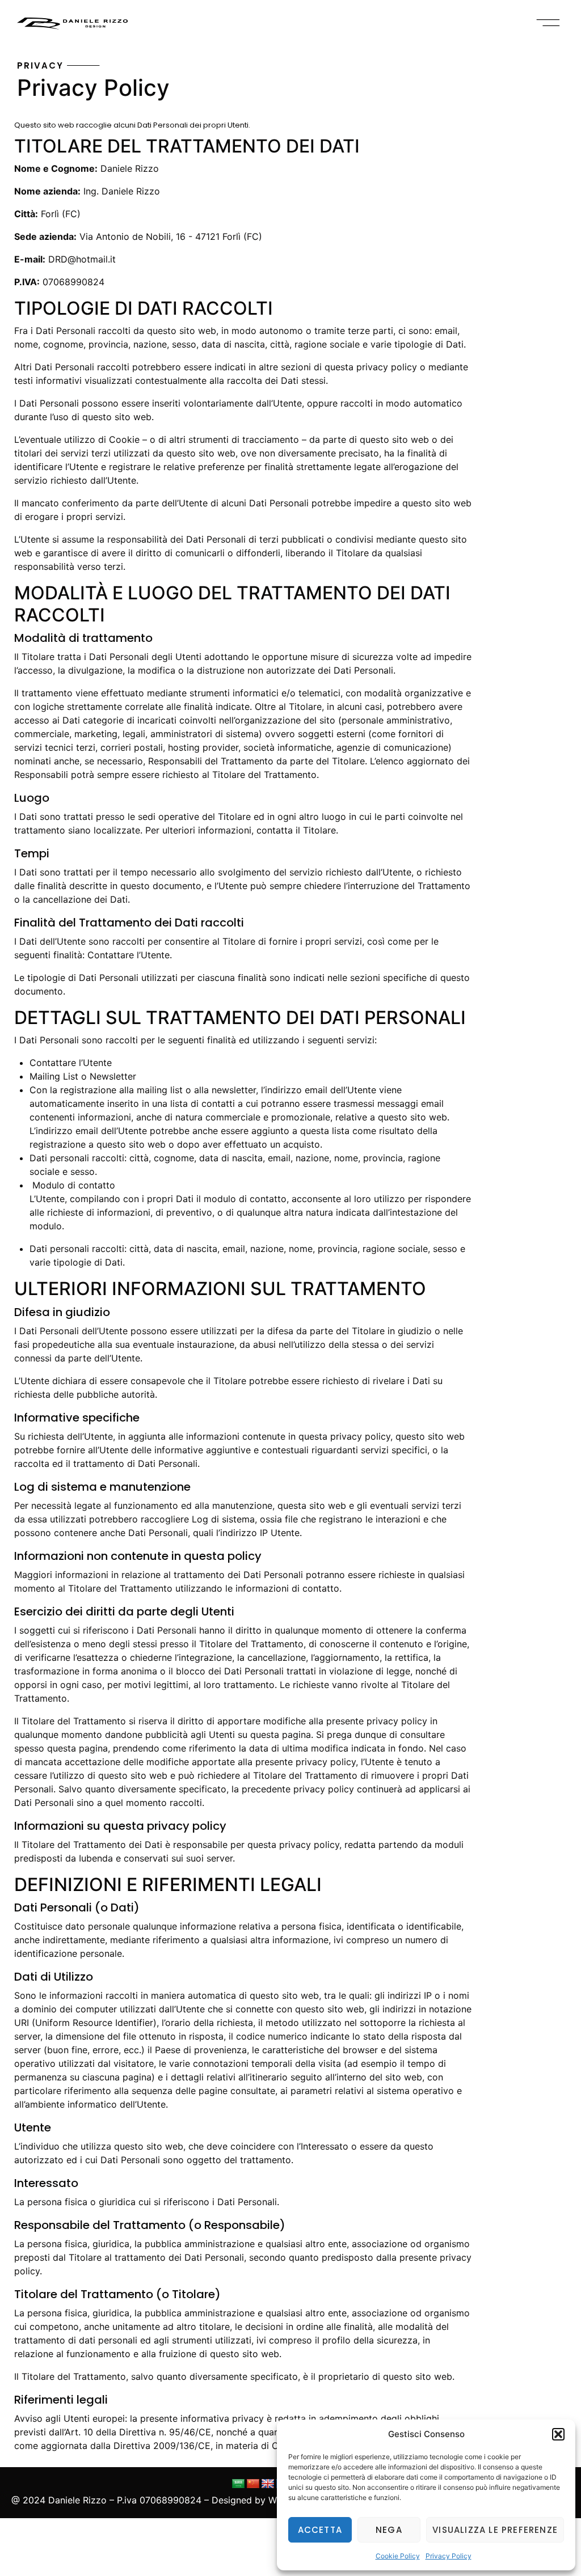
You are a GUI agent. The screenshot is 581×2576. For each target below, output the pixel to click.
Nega (389, 2530)
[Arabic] (238, 2484)
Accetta (320, 2530)
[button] (558, 2434)
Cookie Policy (398, 2556)
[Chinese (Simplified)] (253, 2484)
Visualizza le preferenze (495, 2530)
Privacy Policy (449, 2556)
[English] (268, 2484)
